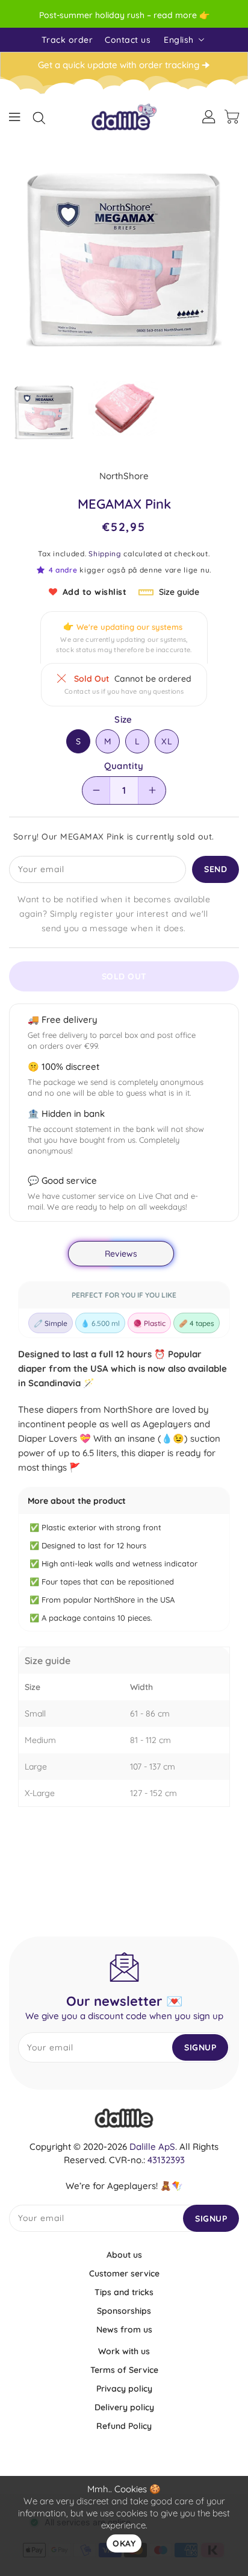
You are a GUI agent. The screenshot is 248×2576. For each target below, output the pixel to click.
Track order (67, 40)
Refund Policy (124, 2426)
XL (167, 741)
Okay (124, 2543)
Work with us (124, 2351)
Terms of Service (124, 2370)
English (179, 40)
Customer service (124, 2273)
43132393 (166, 2160)
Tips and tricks (124, 2292)
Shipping (105, 554)
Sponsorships (124, 2311)
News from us (124, 2329)
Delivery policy (124, 2407)
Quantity (124, 766)
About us (124, 2255)
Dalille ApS (152, 2147)
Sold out (124, 976)
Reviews (121, 1254)
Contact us (128, 40)
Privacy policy (124, 2389)
